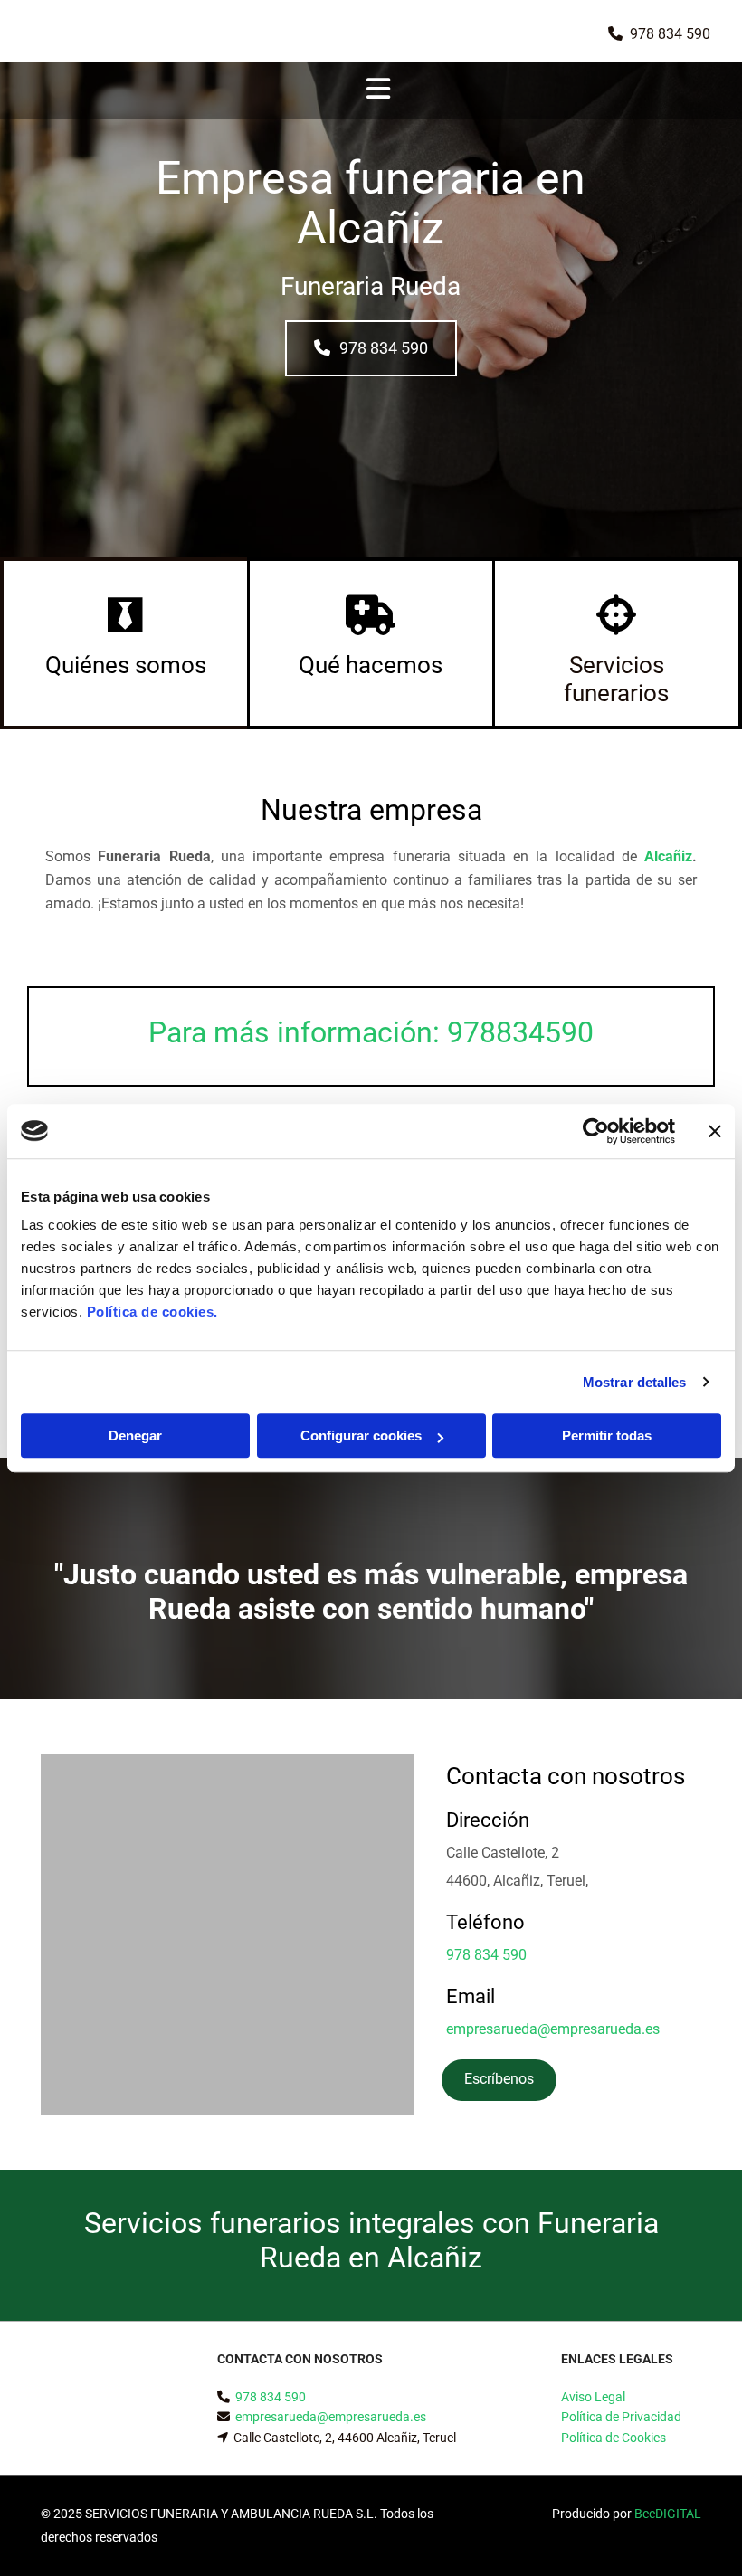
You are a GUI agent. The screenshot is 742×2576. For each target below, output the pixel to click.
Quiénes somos (126, 665)
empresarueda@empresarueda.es (553, 2029)
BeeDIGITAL (668, 2514)
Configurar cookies (361, 1435)
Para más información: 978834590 (371, 1032)
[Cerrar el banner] (715, 1131)
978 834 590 (670, 34)
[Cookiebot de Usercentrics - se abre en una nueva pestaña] (596, 1131)
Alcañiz (668, 856)
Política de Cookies (614, 2438)
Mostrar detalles (635, 1382)
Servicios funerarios (616, 679)
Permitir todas (607, 1435)
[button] (371, 348)
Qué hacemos (371, 665)
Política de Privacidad (621, 2417)
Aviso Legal (593, 2397)
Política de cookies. (152, 1312)
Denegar (135, 1435)
